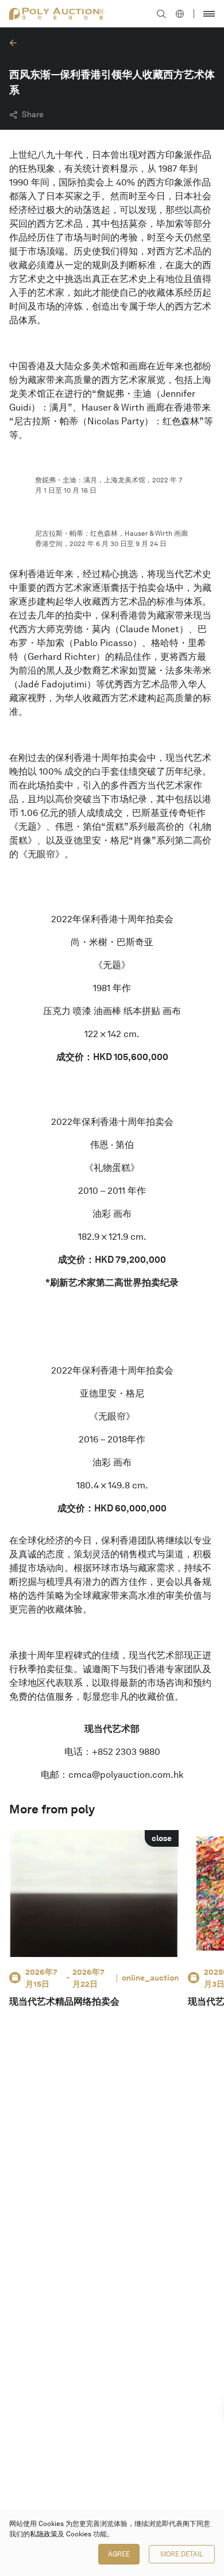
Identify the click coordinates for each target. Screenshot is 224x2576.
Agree (119, 2554)
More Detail (182, 2554)
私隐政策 (44, 2534)
